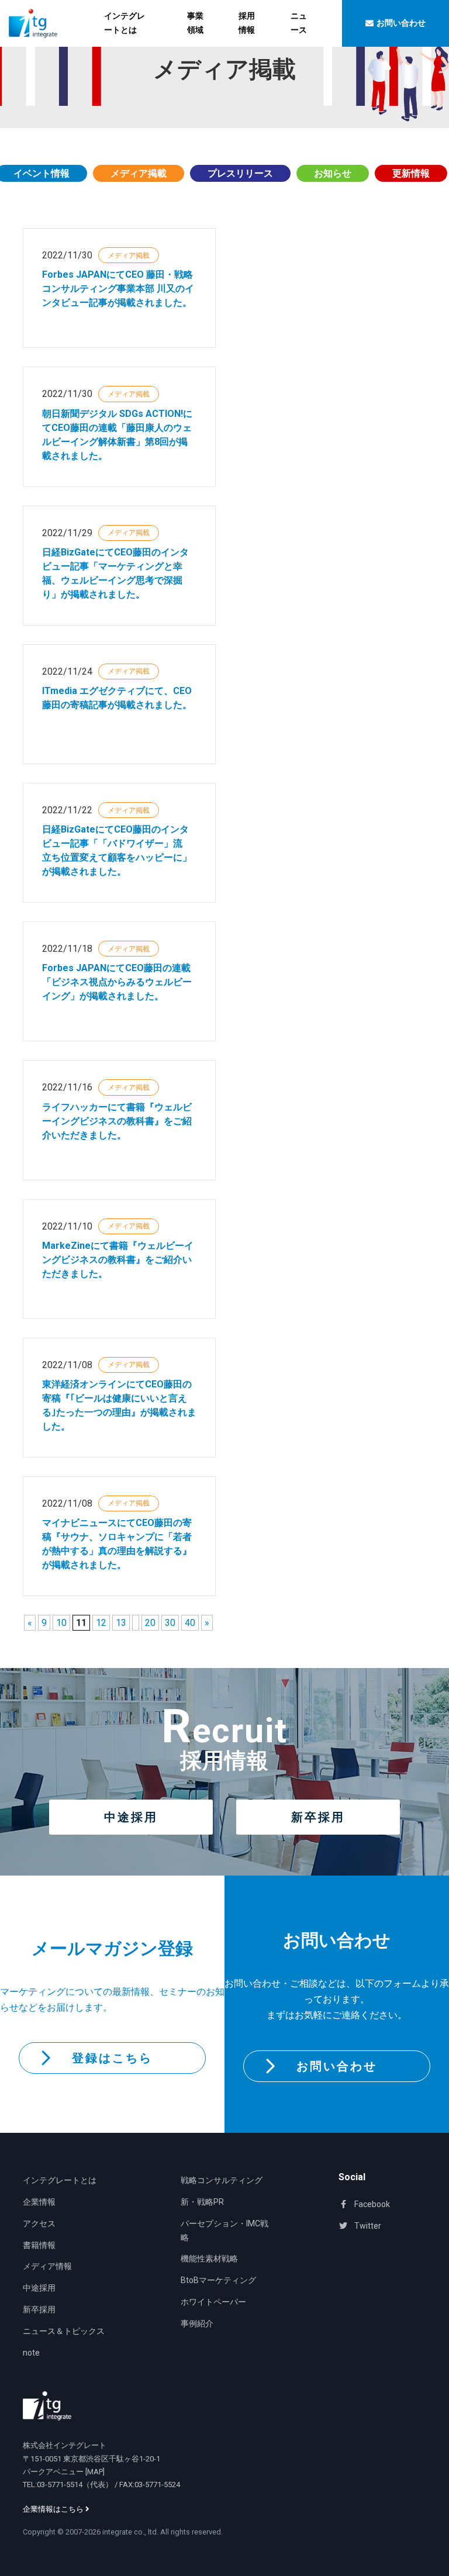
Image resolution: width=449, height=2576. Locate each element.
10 (61, 1623)
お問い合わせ (337, 2066)
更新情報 (411, 173)
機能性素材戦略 (209, 2259)
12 (101, 1623)
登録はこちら (112, 2058)
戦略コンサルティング (222, 2180)
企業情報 (39, 2202)
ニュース (299, 23)
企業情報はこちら (54, 2509)
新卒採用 (318, 1817)
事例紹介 (197, 2323)
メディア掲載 (139, 173)
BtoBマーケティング (218, 2280)
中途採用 (131, 1817)
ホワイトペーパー (213, 2302)
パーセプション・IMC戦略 (224, 2230)
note (31, 2353)
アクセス (39, 2223)
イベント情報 (42, 173)
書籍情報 (39, 2245)
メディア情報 (47, 2266)
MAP (95, 2472)
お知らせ (333, 173)
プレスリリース (240, 173)
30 (170, 1623)
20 (150, 1623)
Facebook (371, 2204)
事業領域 (195, 23)
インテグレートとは (125, 23)
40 (190, 1623)
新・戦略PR (202, 2202)
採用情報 (247, 23)
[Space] (47, 2406)
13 (121, 1623)
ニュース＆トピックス (64, 2331)
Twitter (367, 2226)
